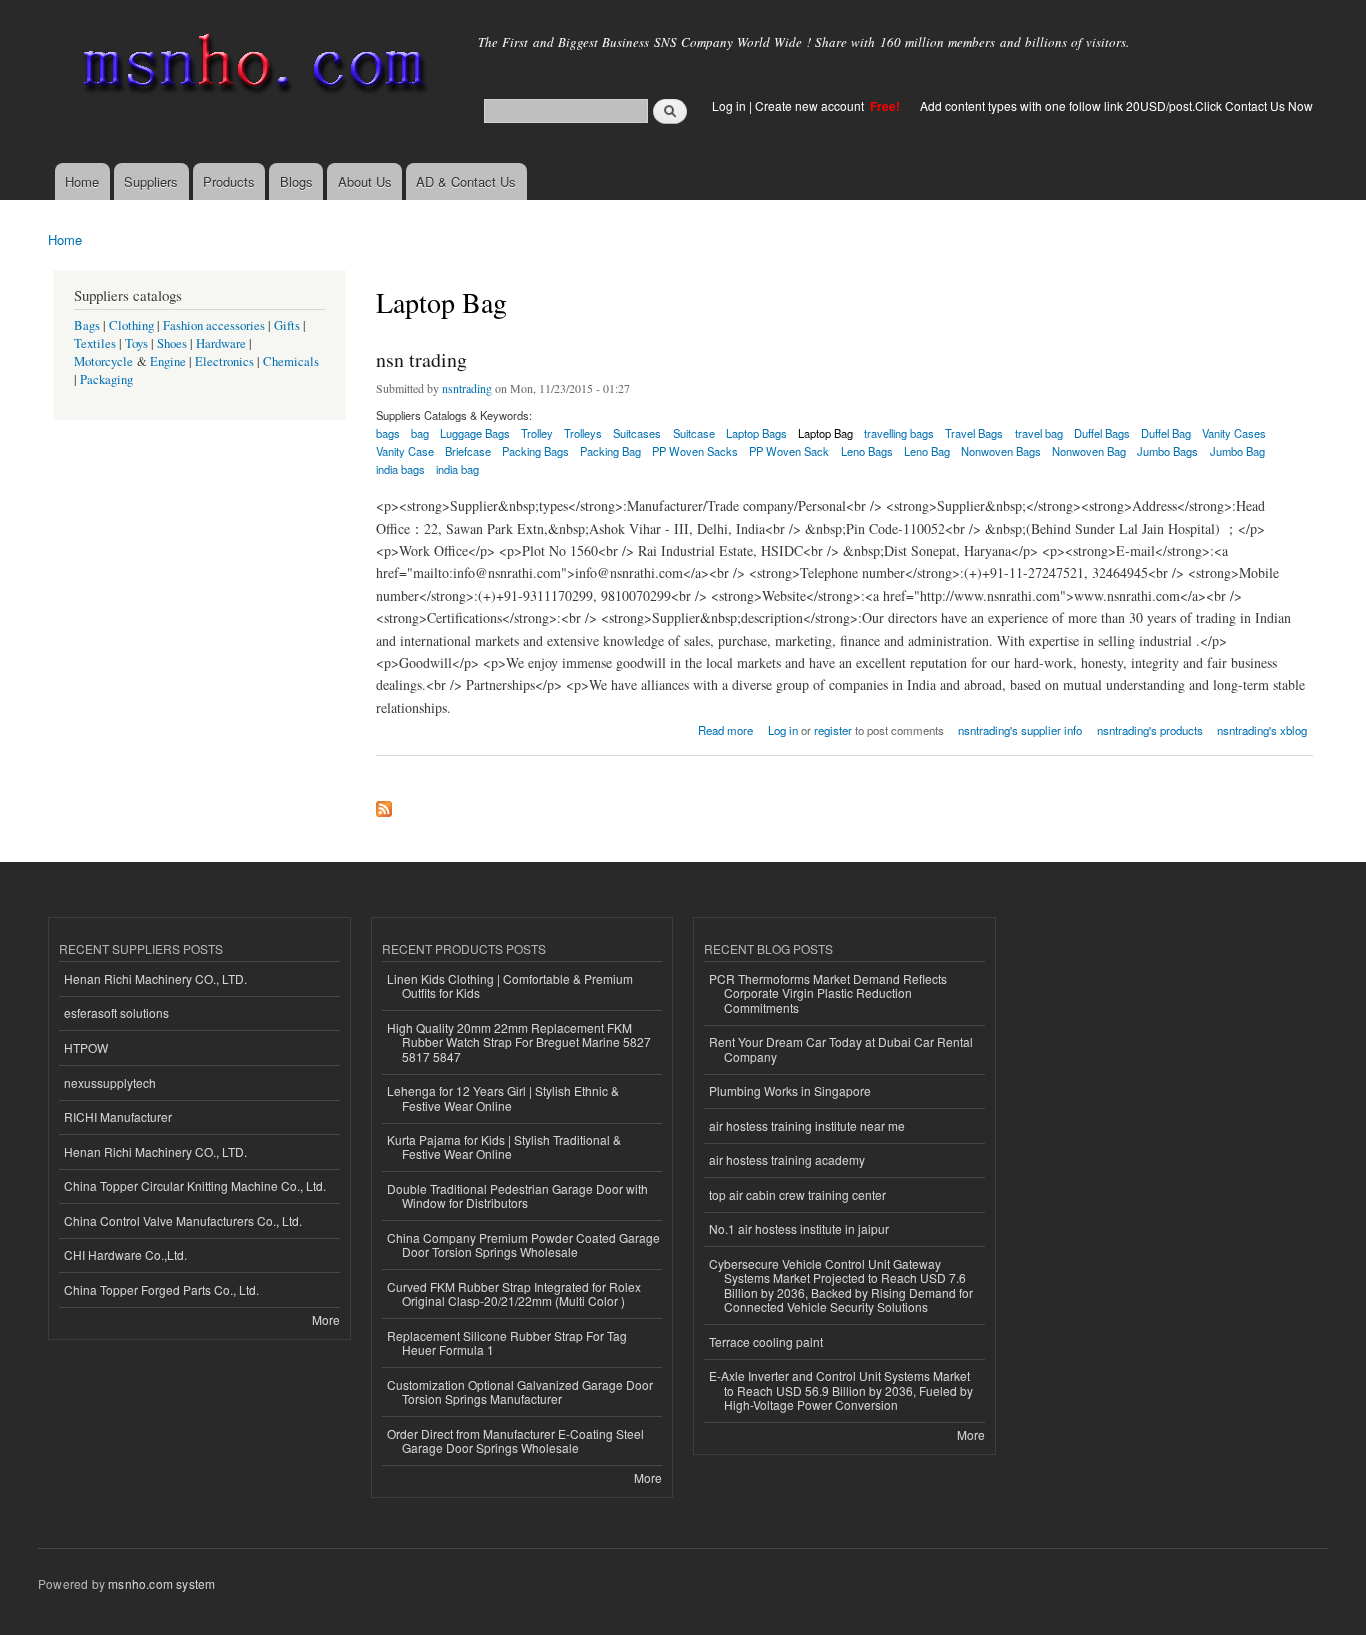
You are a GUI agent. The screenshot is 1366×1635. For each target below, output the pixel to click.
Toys (136, 343)
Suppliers (151, 181)
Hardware (221, 343)
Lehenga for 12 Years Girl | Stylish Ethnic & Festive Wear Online (503, 1097)
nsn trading (421, 359)
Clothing (131, 325)
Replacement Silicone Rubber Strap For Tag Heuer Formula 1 (507, 1342)
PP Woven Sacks (695, 451)
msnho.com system (161, 1583)
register (833, 730)
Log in (729, 105)
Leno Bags (867, 451)
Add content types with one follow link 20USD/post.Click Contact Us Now (1116, 105)
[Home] (250, 67)
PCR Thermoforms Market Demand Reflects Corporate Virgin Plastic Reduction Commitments (828, 993)
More (326, 1319)
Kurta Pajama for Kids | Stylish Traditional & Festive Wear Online (504, 1146)
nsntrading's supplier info (1020, 730)
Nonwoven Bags (1001, 451)
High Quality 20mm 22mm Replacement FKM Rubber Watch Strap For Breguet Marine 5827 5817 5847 (519, 1042)
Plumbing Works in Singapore (790, 1090)
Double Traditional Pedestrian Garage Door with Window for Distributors (517, 1195)
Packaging (106, 379)
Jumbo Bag (1237, 451)
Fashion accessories (214, 325)
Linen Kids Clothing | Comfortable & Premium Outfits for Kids (510, 985)
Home (82, 181)
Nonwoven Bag (1089, 451)
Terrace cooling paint (766, 1341)
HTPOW (86, 1047)
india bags (400, 469)
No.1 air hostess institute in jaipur (799, 1228)
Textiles (95, 343)
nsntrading (467, 388)
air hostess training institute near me (807, 1125)
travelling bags (899, 433)
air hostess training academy (787, 1159)
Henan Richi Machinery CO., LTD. (155, 978)
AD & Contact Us (466, 181)
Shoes (172, 343)
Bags (87, 325)
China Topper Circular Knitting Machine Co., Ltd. (195, 1185)
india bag (457, 469)
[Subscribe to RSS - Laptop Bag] (384, 804)
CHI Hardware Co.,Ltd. (125, 1254)
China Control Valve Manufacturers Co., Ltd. (183, 1220)
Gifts (287, 325)
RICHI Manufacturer (118, 1116)
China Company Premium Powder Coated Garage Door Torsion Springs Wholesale (523, 1244)
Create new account (811, 105)
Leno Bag (927, 451)
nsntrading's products (1150, 730)
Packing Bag (610, 451)
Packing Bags (535, 451)
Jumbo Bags (1167, 451)
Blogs (296, 181)
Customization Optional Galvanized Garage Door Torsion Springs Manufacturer (520, 1391)
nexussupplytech (110, 1082)
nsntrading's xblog (1262, 730)
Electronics (224, 361)
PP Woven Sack (789, 451)
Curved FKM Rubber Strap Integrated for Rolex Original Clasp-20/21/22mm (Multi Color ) (514, 1293)
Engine (168, 361)
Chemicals (291, 361)
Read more (725, 728)
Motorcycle (103, 361)
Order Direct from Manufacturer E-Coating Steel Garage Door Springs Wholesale (515, 1440)
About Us (365, 181)
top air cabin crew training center (797, 1194)
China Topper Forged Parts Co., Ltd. (161, 1289)
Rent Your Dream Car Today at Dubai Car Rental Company (841, 1048)
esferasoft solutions (116, 1012)
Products (229, 181)
